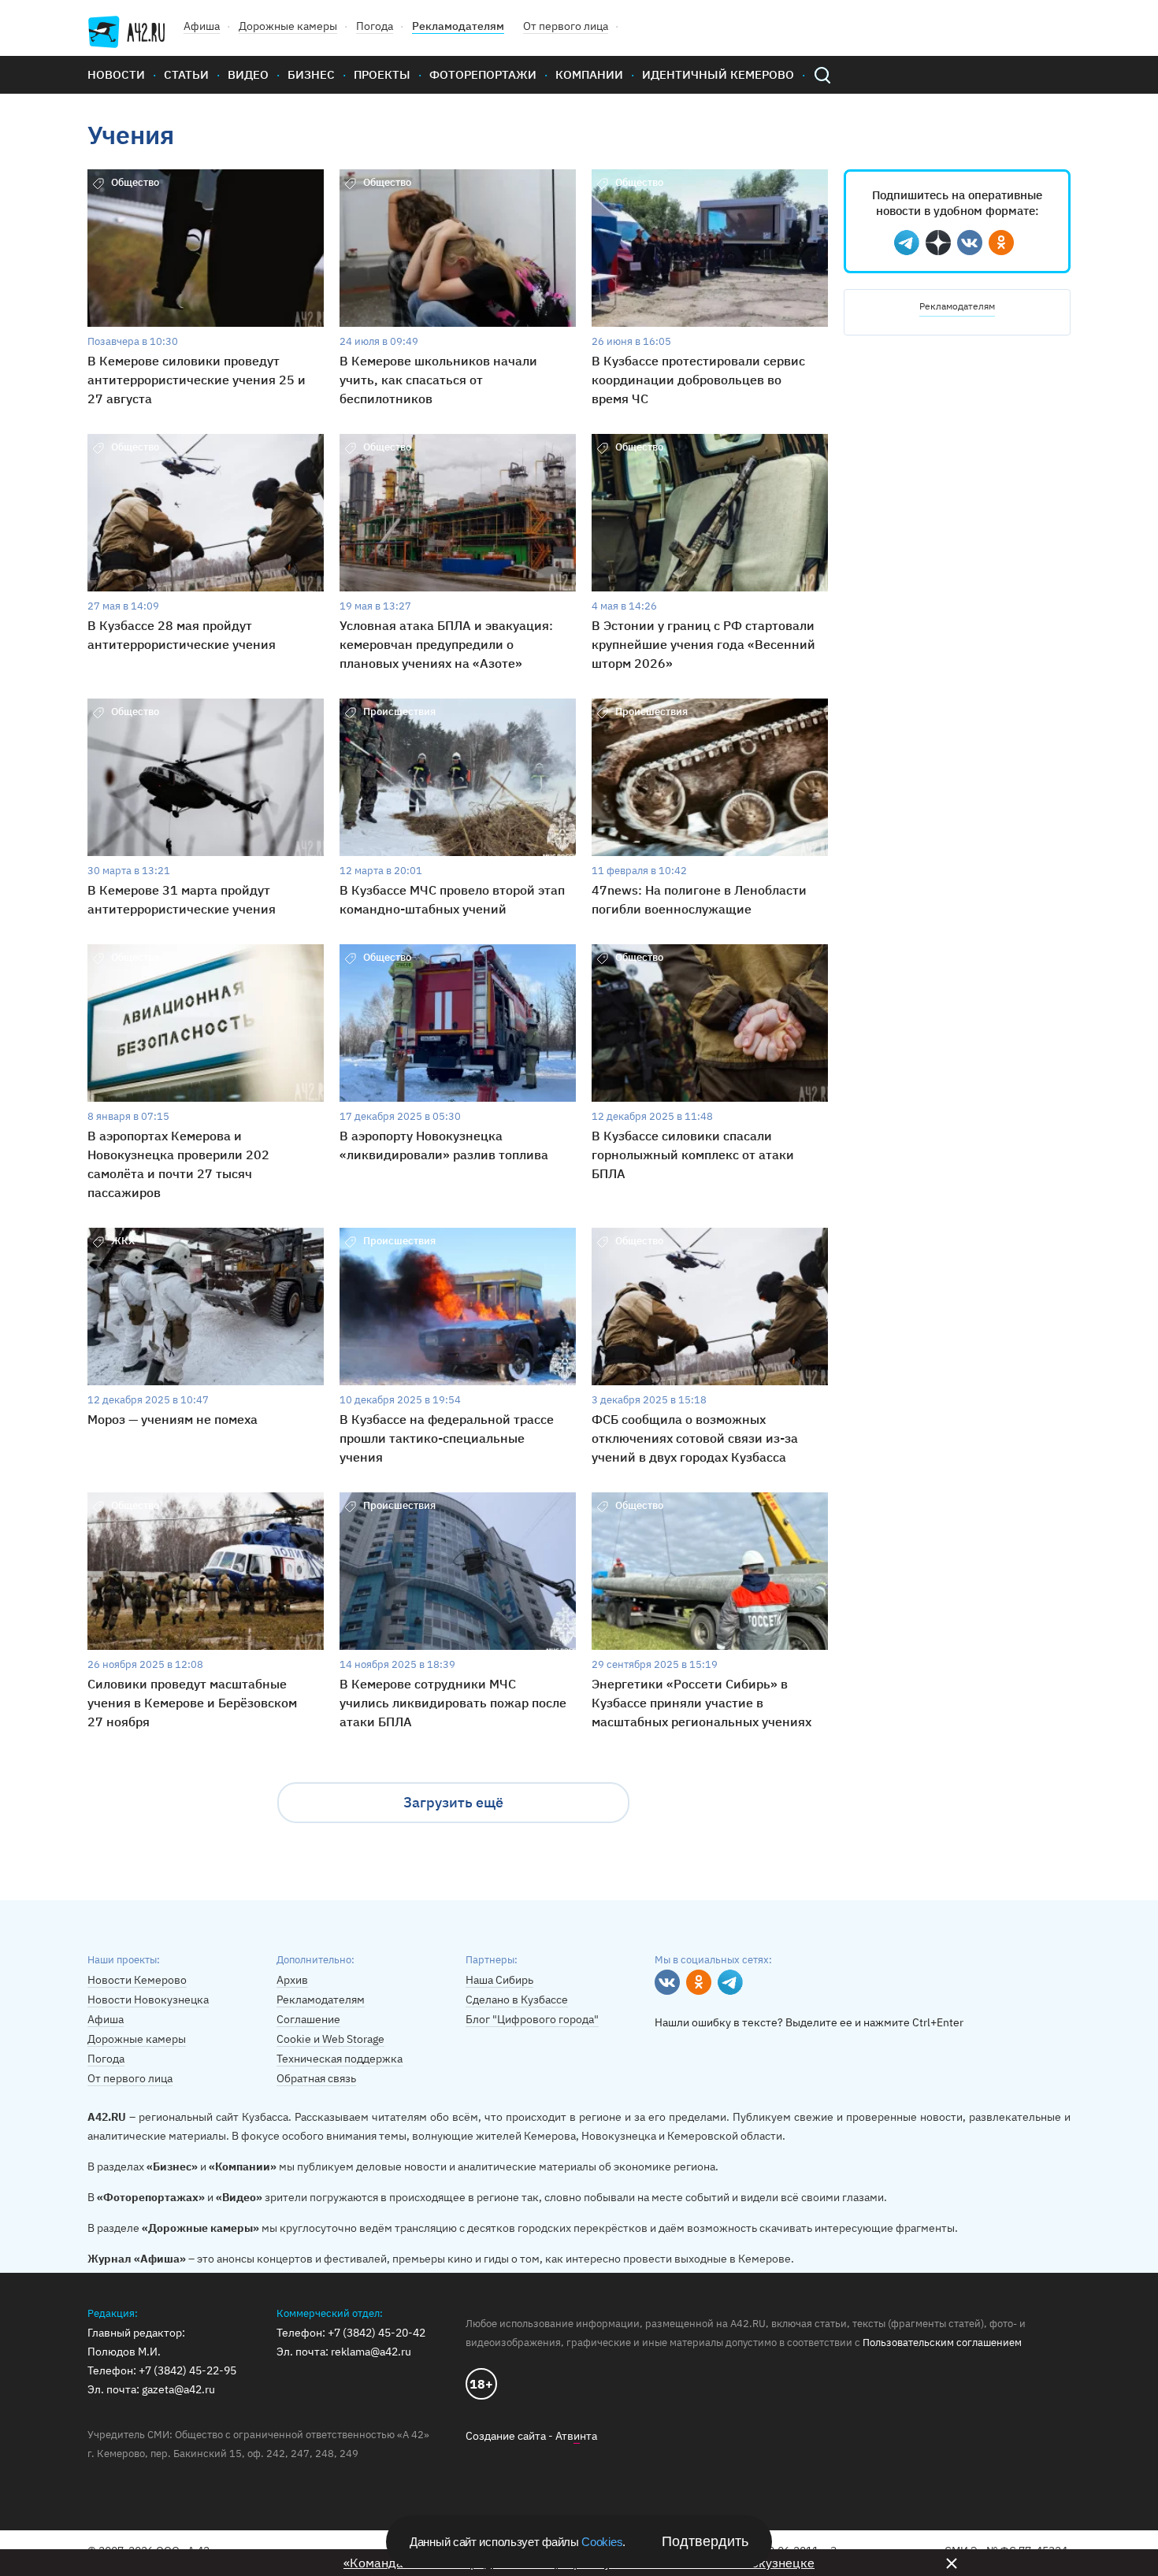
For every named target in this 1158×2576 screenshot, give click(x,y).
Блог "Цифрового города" (532, 2019)
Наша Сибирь (499, 1980)
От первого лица (566, 26)
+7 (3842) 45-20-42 (377, 2333)
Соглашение (308, 2019)
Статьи (186, 74)
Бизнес (311, 74)
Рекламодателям (458, 26)
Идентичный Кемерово (718, 74)
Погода (375, 26)
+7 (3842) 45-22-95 (187, 2370)
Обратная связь (316, 2078)
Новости (116, 74)
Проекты (382, 74)
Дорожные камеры (288, 26)
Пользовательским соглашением (942, 2342)
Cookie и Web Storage (330, 2039)
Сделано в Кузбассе (517, 2000)
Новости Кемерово (137, 1980)
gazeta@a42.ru (178, 2389)
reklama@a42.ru (371, 2352)
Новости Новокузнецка (148, 2000)
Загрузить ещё (453, 1802)
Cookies (602, 2542)
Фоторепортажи (483, 74)
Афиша (202, 26)
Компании (589, 74)
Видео (248, 74)
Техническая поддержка (340, 2059)
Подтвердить (705, 2541)
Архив (292, 1980)
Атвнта (576, 2436)
